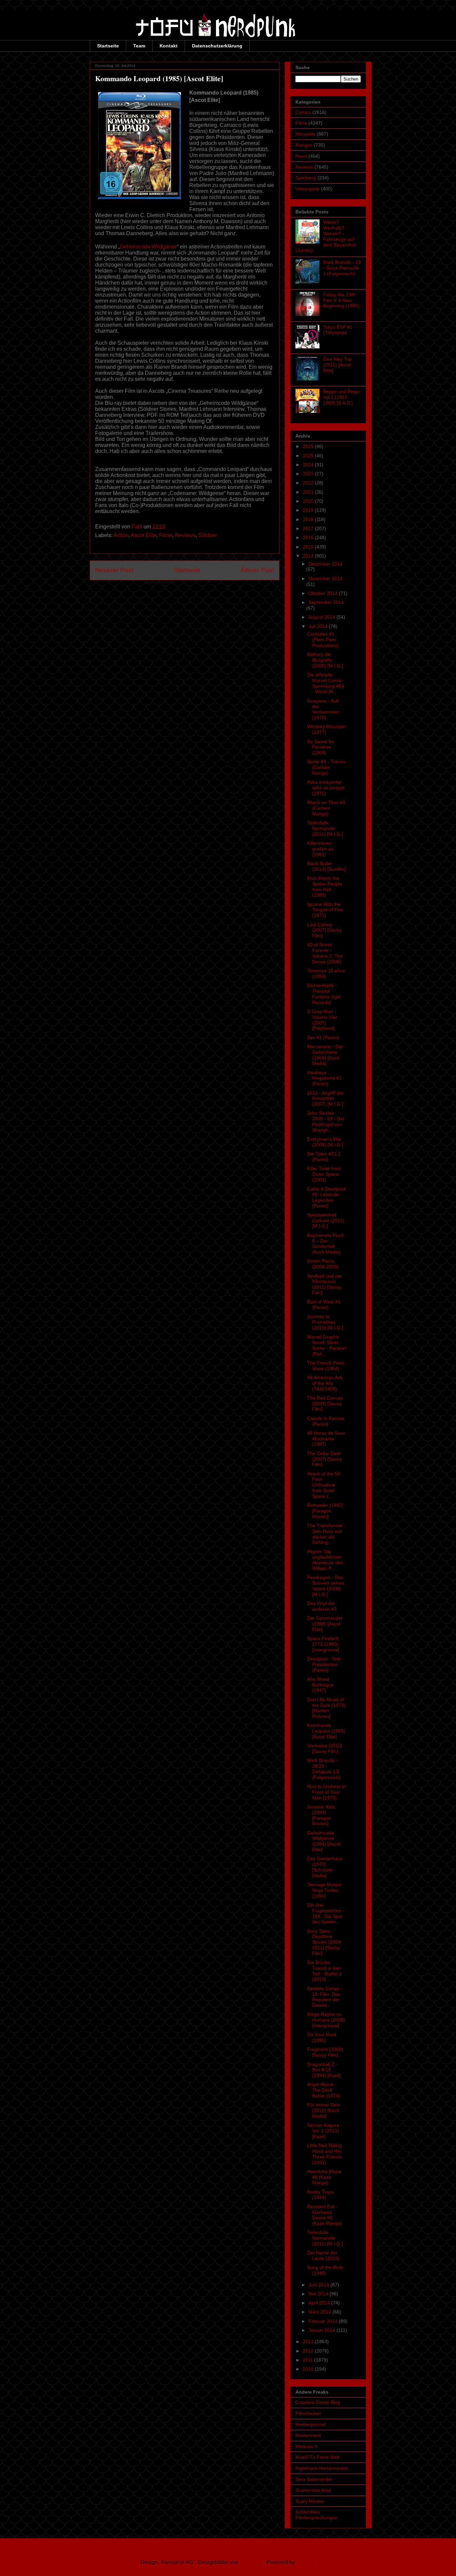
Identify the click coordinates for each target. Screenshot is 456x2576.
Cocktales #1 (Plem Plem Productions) (323, 640)
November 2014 (325, 579)
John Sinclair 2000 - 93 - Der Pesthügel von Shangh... (326, 1121)
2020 (309, 501)
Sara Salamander (314, 2479)
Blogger (305, 2562)
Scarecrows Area (313, 2490)
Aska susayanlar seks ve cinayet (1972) (326, 788)
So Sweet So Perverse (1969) (321, 747)
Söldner (208, 535)
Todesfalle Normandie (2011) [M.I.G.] (325, 828)
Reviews (185, 535)
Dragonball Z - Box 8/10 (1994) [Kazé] (324, 2070)
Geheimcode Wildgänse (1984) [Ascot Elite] (324, 1841)
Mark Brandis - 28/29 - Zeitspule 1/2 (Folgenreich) (324, 1769)
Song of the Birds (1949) (325, 2270)
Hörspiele (305, 134)
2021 (309, 492)
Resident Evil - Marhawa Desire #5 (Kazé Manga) (325, 2215)
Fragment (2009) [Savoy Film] (325, 2052)
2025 (309, 456)
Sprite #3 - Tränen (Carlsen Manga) (326, 767)
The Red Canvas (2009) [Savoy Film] (325, 1404)
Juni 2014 (319, 2285)
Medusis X (306, 2446)
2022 (309, 483)
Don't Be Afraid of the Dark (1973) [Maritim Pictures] (326, 1708)
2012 (309, 2351)
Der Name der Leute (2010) (323, 2256)
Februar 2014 (324, 2321)
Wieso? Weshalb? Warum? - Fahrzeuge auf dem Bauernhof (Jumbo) (326, 236)
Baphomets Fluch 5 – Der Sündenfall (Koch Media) (326, 1244)
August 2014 (322, 617)
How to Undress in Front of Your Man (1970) (326, 1792)
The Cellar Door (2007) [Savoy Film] (324, 1459)
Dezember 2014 (325, 564)
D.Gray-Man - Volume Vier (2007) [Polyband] (322, 1020)
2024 (309, 465)
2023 (309, 474)
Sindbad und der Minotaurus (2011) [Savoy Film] (325, 1284)
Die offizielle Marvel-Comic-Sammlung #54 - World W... (326, 683)
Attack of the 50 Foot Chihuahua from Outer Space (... (324, 1485)
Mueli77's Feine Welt (317, 2457)
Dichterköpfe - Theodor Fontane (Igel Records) (324, 994)
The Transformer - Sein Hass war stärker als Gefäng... (326, 1534)
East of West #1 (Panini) (324, 1305)
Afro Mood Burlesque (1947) (320, 1685)
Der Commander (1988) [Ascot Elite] (325, 1624)
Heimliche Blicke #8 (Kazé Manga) (324, 2177)
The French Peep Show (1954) (326, 1366)
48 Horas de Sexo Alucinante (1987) (326, 1439)
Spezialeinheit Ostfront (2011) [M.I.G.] (326, 1221)
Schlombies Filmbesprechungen (316, 2515)
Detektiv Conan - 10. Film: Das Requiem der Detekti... (325, 1997)
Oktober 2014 (324, 593)
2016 (309, 537)
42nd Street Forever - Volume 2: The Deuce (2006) (325, 953)
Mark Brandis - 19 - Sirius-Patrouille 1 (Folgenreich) (342, 268)
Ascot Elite (144, 535)
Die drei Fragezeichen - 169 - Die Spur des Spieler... (326, 1913)
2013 (309, 2342)
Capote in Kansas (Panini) (326, 1421)
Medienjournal (310, 2424)
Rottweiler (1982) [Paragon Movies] (325, 1511)
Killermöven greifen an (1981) (320, 849)
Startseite (108, 46)
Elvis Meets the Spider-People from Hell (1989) (325, 887)
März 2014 (320, 2312)
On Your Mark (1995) (322, 2037)
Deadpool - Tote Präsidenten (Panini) (324, 1664)
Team (139, 46)
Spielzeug (306, 178)
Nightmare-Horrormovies (322, 2468)
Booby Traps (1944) (320, 2195)
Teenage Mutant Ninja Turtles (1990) (324, 1890)
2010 (309, 2369)
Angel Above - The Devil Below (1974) (324, 2090)
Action (121, 535)
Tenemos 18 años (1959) (326, 974)
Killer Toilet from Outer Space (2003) (324, 1174)
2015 (309, 547)
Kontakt (169, 46)
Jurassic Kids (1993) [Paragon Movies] (321, 1815)
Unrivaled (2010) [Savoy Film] (325, 1748)
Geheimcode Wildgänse (148, 247)
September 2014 (326, 602)
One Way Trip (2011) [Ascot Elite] (337, 365)
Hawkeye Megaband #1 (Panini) (324, 1078)
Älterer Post (257, 570)
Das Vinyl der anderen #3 (322, 1606)
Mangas (304, 145)
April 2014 (320, 2303)
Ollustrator (252, 2562)
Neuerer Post (114, 570)
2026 (309, 446)
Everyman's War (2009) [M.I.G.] (325, 1142)
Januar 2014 (322, 2330)
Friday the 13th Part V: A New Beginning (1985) (341, 300)
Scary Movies (310, 2501)
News (301, 156)
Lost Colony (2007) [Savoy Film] (324, 930)
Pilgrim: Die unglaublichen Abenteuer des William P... (325, 1560)
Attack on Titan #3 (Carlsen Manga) (326, 808)
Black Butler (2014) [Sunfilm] (326, 866)
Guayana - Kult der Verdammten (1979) (323, 709)
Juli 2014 (319, 626)
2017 (309, 528)
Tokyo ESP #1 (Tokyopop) (338, 330)
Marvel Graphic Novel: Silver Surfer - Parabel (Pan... (326, 1345)
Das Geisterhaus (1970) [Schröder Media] (325, 1867)
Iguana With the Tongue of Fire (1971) (325, 910)
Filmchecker (308, 2413)
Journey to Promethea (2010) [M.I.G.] (325, 1322)
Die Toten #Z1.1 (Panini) (324, 1157)
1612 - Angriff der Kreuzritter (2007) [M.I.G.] (325, 1099)
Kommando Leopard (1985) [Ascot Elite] (326, 1731)
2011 (308, 2360)
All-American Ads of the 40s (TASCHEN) (325, 1383)
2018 (309, 519)
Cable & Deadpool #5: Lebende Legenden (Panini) (326, 1197)
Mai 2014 (319, 2294)
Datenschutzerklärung (217, 46)
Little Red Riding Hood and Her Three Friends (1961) (325, 2154)
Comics (303, 112)
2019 (309, 510)
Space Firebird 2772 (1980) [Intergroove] (323, 1644)
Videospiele (308, 189)
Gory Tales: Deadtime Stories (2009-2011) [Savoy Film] (325, 1942)
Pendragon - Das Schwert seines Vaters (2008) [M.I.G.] (326, 1586)
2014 (309, 556)
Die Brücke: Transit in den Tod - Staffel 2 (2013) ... (324, 1971)
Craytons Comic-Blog (318, 2402)
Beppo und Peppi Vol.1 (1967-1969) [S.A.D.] (341, 397)
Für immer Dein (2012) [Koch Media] (324, 2110)
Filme (166, 535)
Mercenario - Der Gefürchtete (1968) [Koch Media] (325, 1055)
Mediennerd (308, 2435)
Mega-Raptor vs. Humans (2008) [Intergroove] (326, 2020)
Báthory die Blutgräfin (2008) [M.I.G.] (325, 660)
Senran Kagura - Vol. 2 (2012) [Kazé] (325, 2131)
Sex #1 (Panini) (323, 1037)
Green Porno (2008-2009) (323, 1264)
